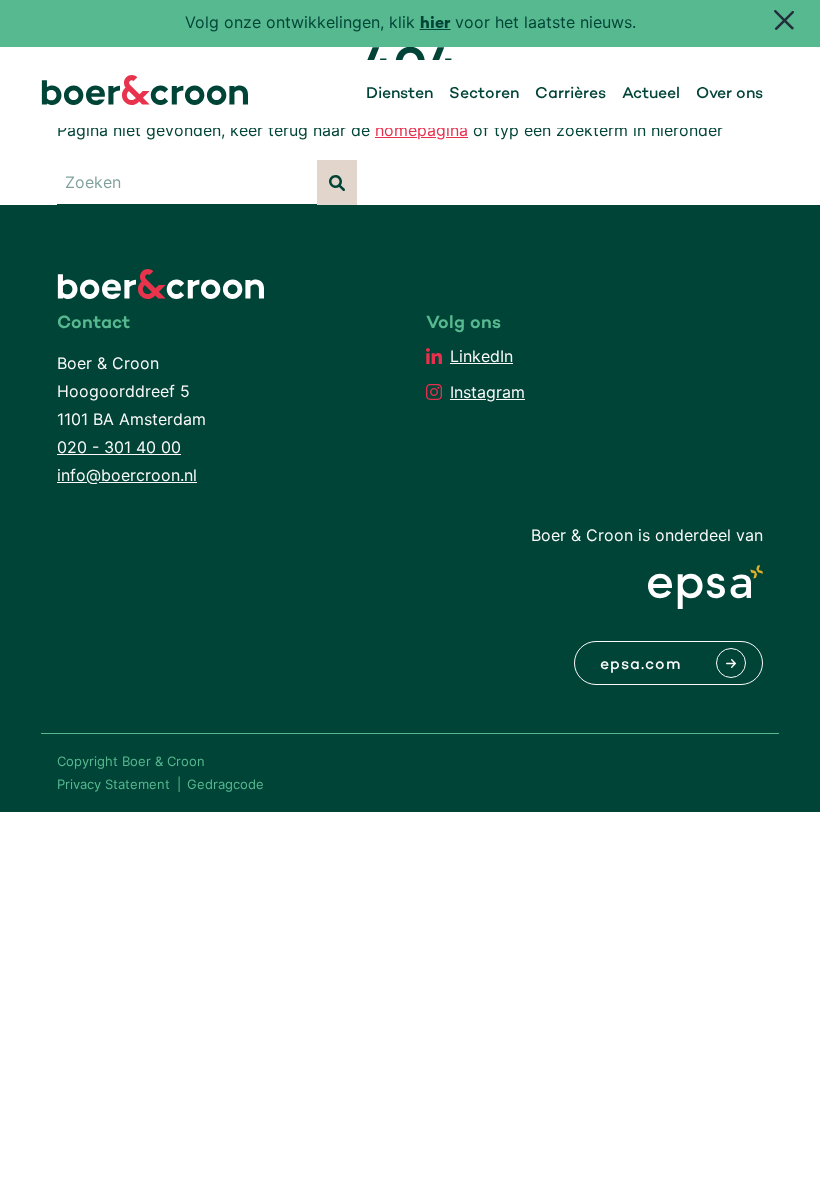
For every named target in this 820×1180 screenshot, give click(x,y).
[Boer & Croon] (145, 99)
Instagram (487, 392)
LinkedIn (481, 356)
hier (435, 24)
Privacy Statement (113, 784)
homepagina (421, 130)
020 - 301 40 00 (119, 447)
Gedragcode (225, 784)
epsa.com (641, 665)
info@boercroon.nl (127, 475)
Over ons (729, 94)
